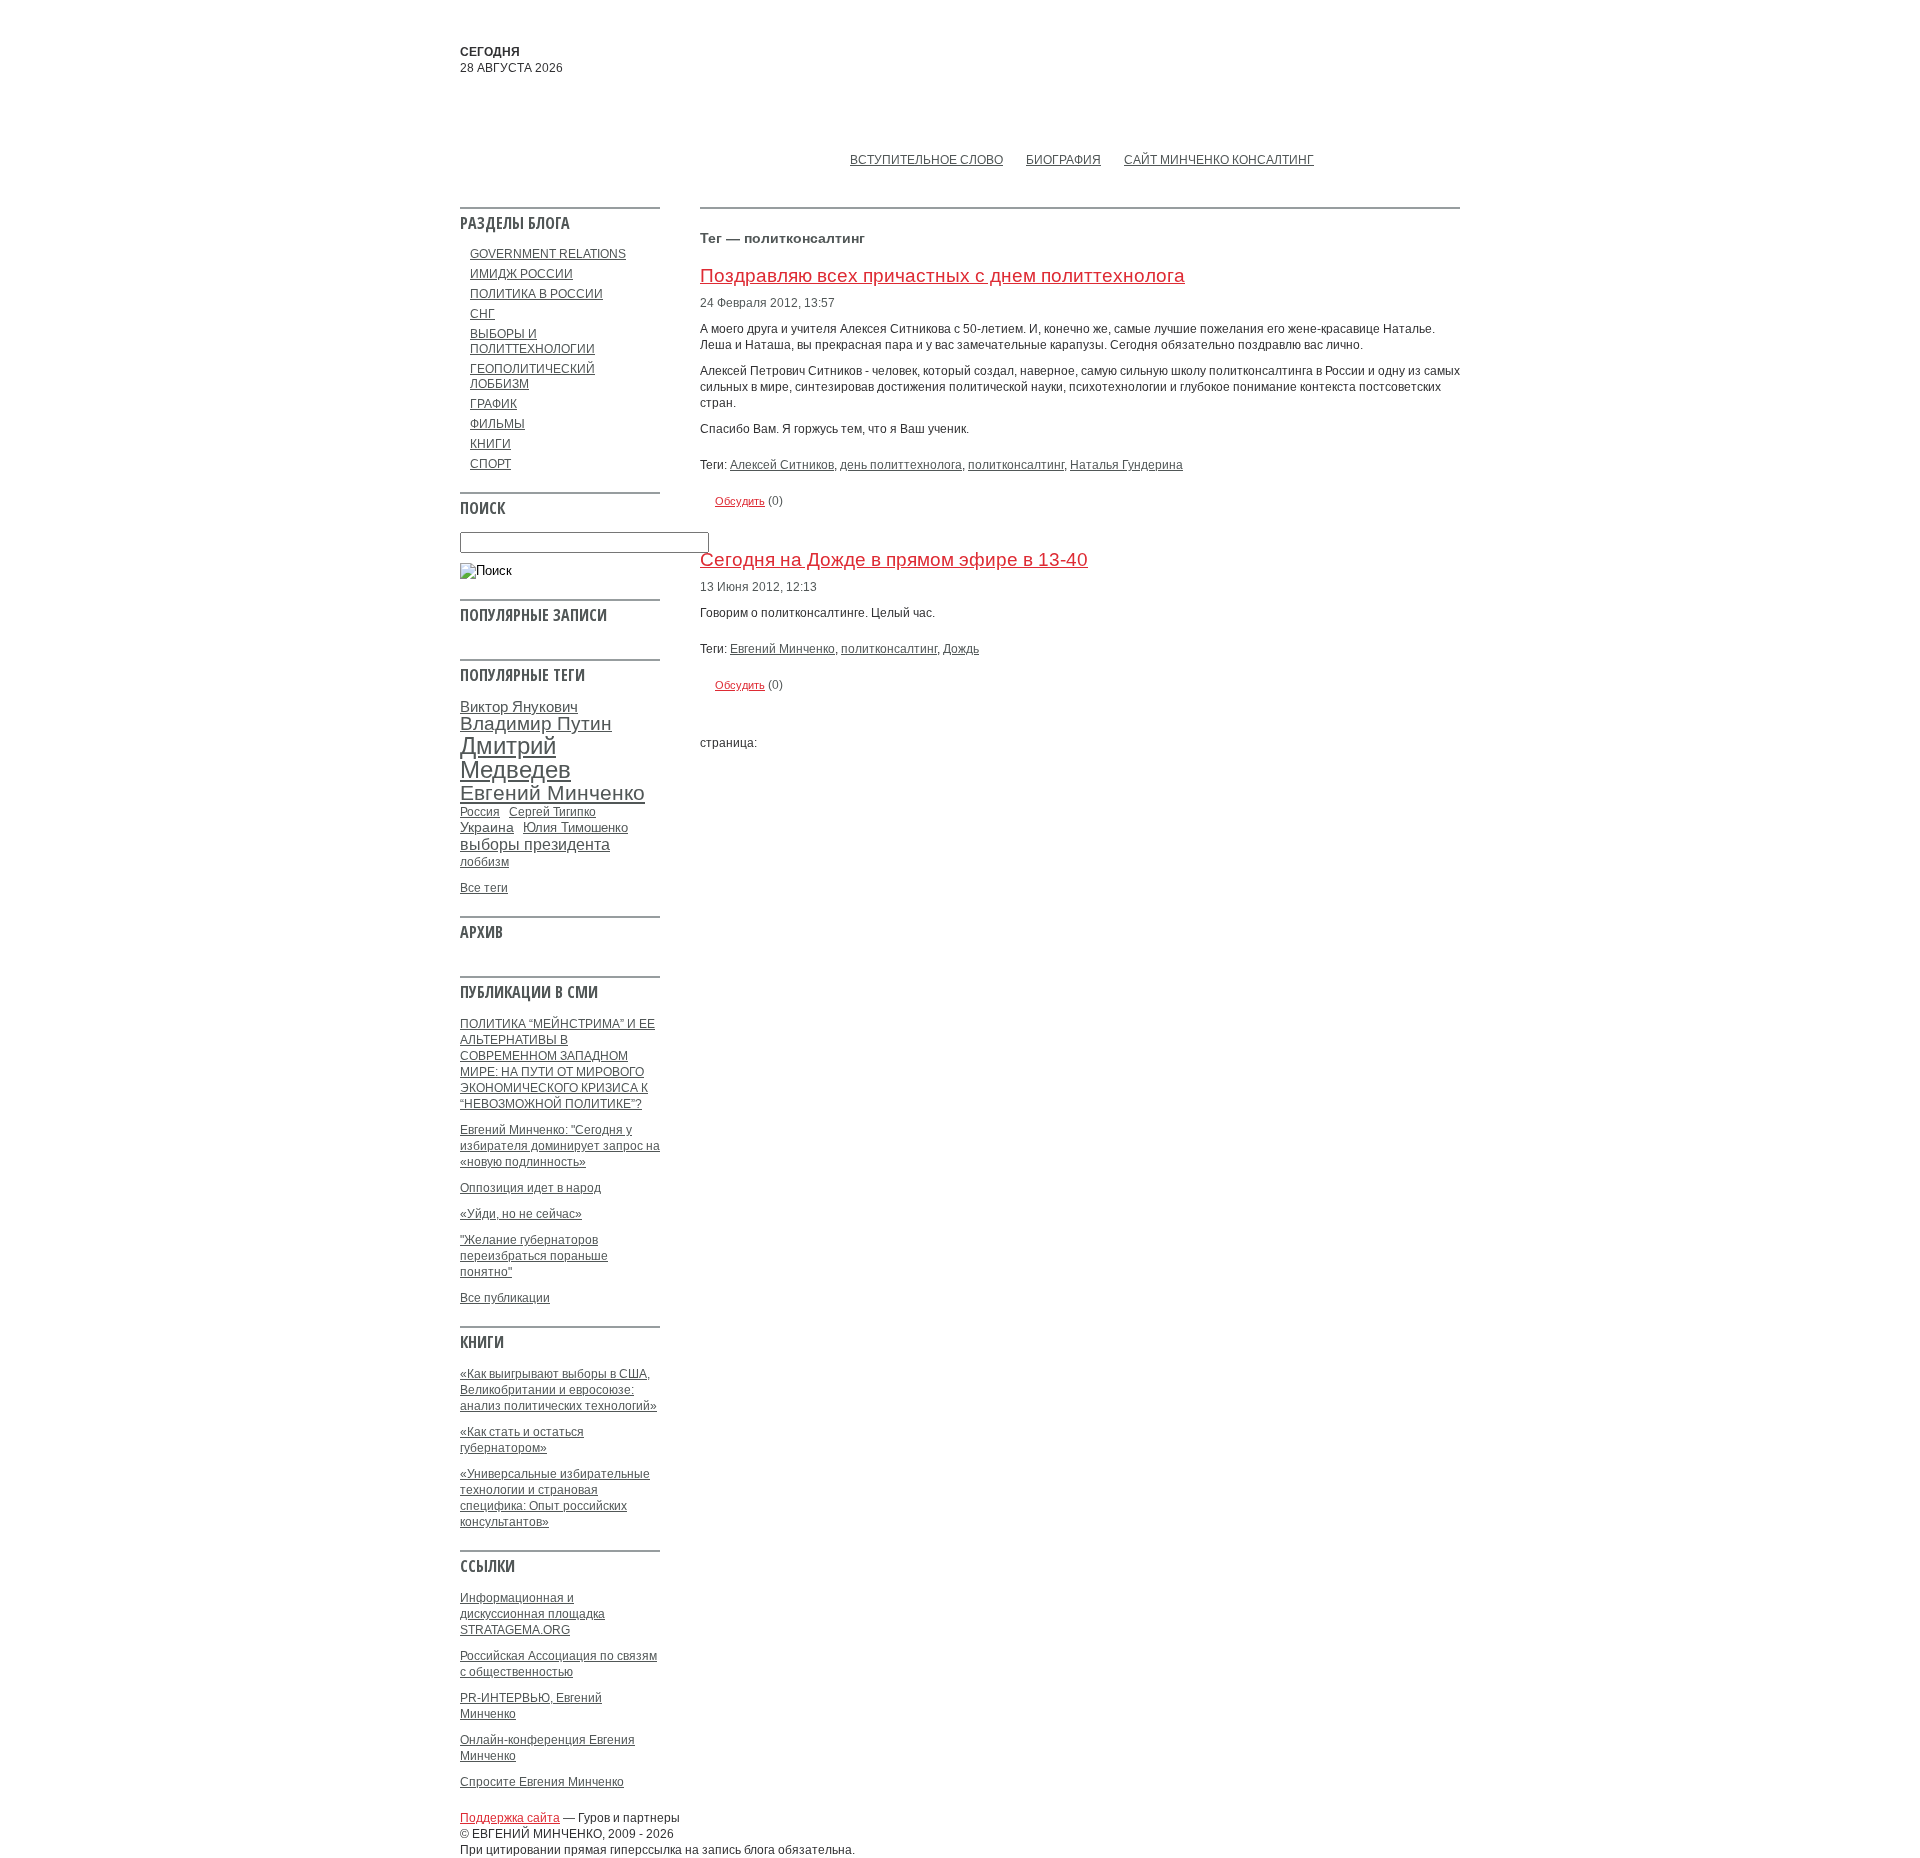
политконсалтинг (1016, 465)
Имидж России (521, 274)
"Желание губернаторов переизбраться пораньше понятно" (534, 1256)
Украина (487, 827)
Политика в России (536, 294)
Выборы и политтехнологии (532, 341)
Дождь (961, 649)
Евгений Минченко (782, 649)
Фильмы (497, 424)
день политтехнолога (901, 465)
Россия (480, 812)
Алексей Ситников (782, 465)
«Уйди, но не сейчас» (521, 1214)
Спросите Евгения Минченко (542, 1782)
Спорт (490, 464)
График (493, 404)
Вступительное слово (926, 160)
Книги (490, 444)
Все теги (484, 888)
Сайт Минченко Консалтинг (1219, 160)
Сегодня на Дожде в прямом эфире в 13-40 (894, 559)
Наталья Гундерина (1126, 465)
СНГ (482, 314)
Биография (1063, 160)
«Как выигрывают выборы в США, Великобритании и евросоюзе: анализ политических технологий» (558, 1390)
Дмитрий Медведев (515, 757)
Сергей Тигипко (552, 812)
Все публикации (505, 1298)
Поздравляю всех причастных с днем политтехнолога (942, 275)
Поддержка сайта (510, 1818)
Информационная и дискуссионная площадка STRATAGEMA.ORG (532, 1614)
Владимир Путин (536, 723)
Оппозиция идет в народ (530, 1188)
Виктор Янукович (519, 707)
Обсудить (740, 501)
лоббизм (484, 862)
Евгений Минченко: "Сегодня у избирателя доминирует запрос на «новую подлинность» (560, 1146)
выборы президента (535, 844)
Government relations (548, 254)
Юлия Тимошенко (575, 827)
